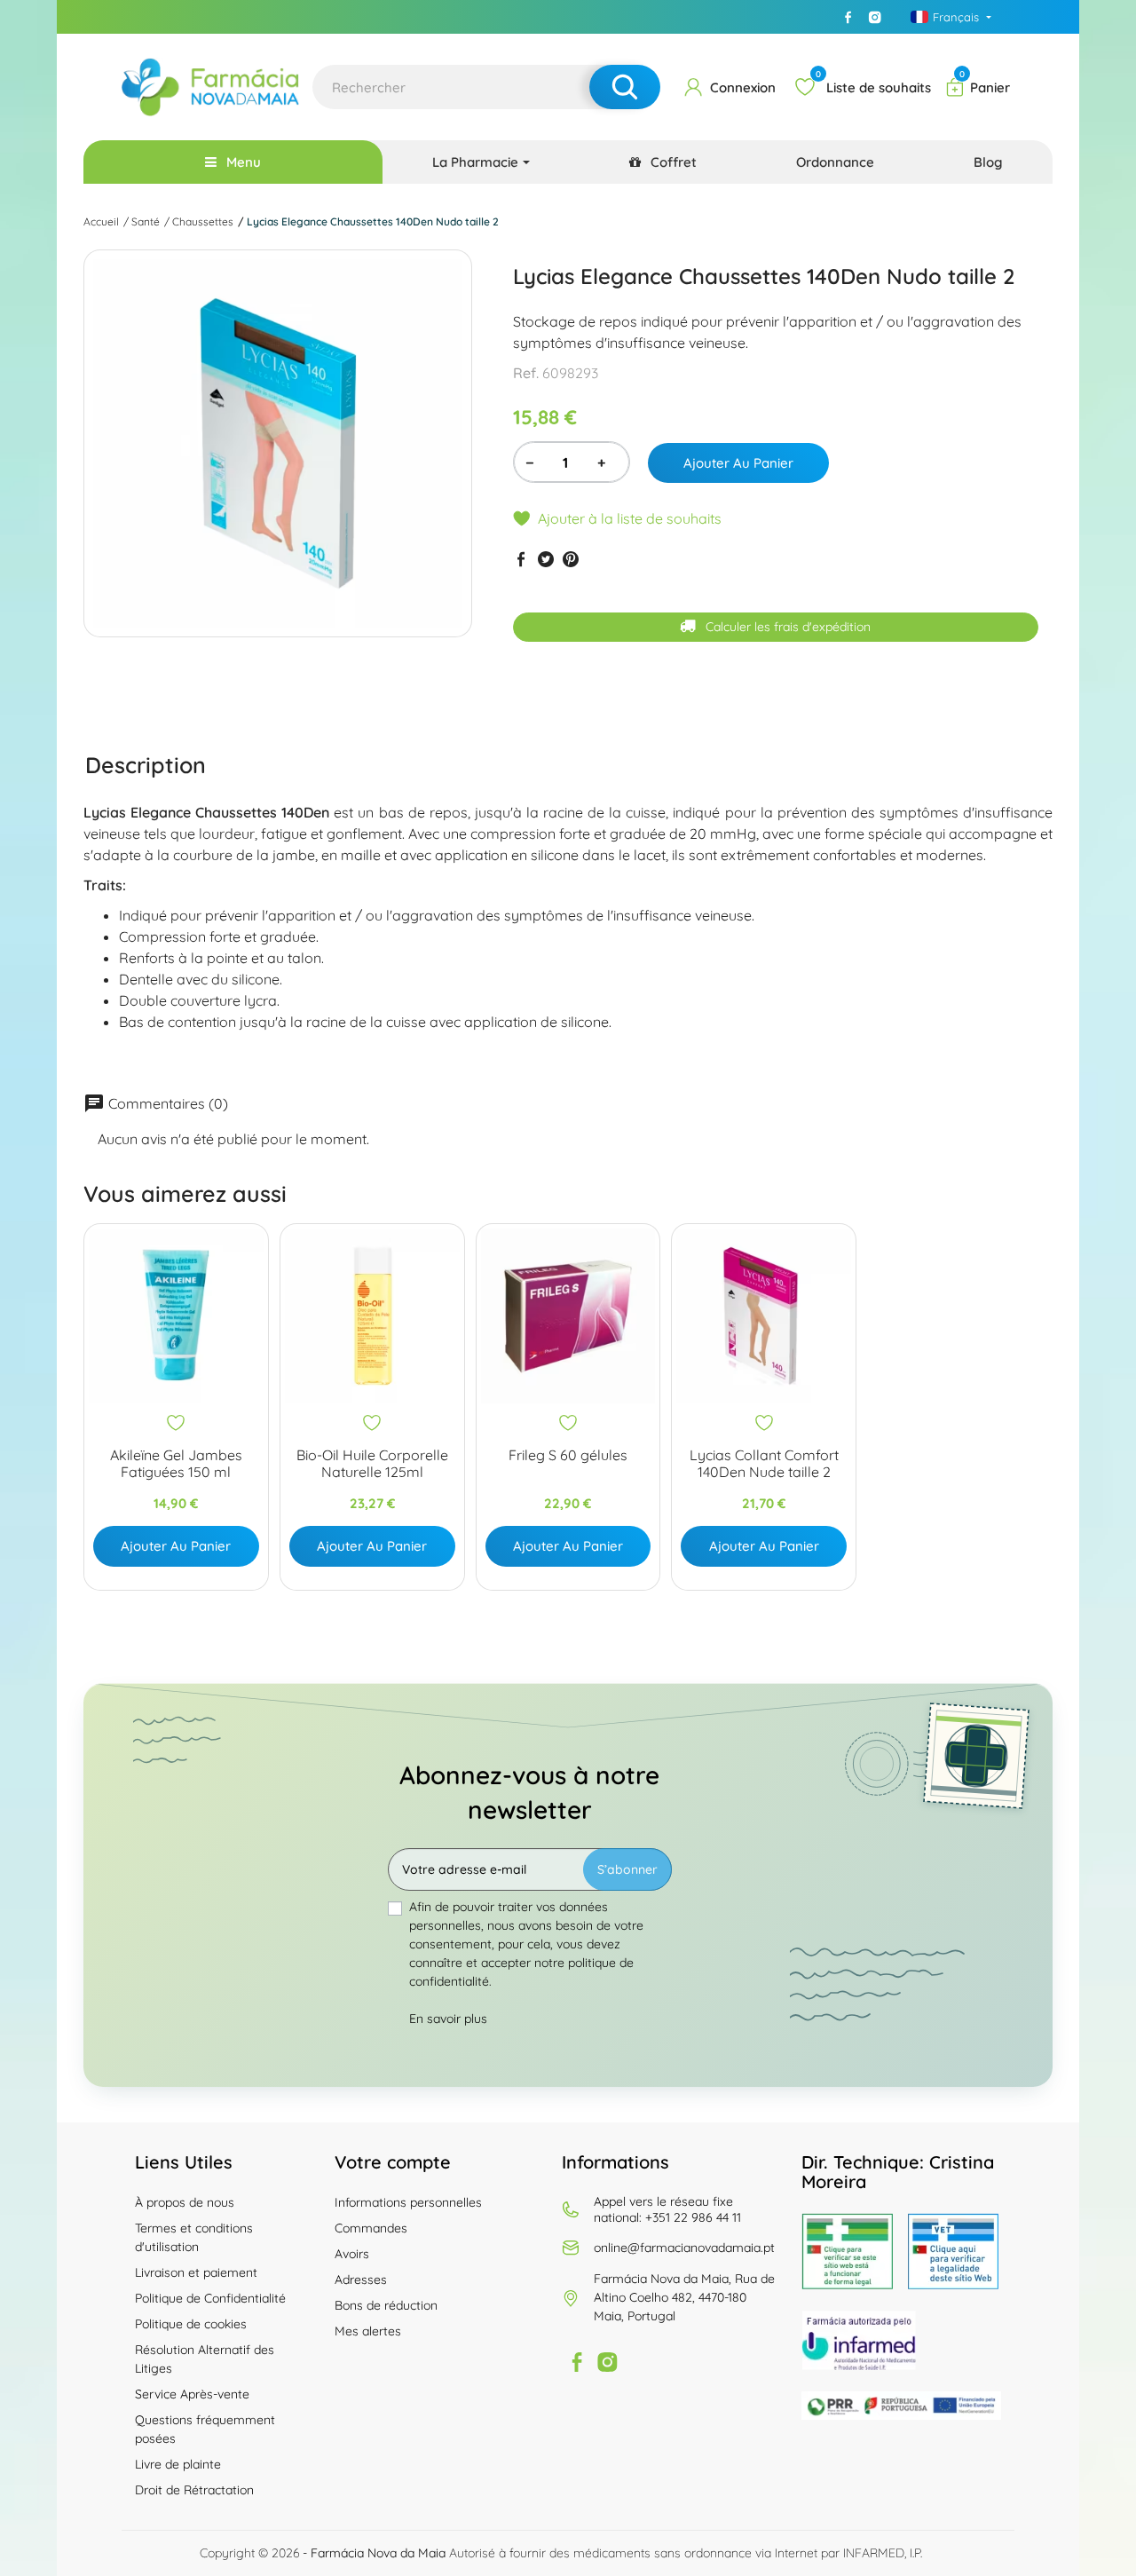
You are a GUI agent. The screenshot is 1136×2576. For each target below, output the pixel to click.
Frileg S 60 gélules (568, 1455)
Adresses (361, 2280)
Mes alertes (368, 2331)
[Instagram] (874, 17)
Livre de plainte (178, 2464)
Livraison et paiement (196, 2272)
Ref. (526, 373)
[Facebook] (848, 17)
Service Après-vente (192, 2394)
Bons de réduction (386, 2305)
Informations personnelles (408, 2202)
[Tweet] (546, 559)
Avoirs (352, 2254)
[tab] (146, 764)
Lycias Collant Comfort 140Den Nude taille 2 (764, 1464)
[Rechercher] (625, 87)
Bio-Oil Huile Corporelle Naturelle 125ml (372, 1464)
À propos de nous (185, 2202)
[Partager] (521, 559)
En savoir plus (448, 2019)
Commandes (371, 2228)
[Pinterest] (571, 559)
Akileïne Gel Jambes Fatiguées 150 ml (176, 1464)
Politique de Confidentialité (210, 2298)
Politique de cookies (191, 2324)
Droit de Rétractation (194, 2490)
